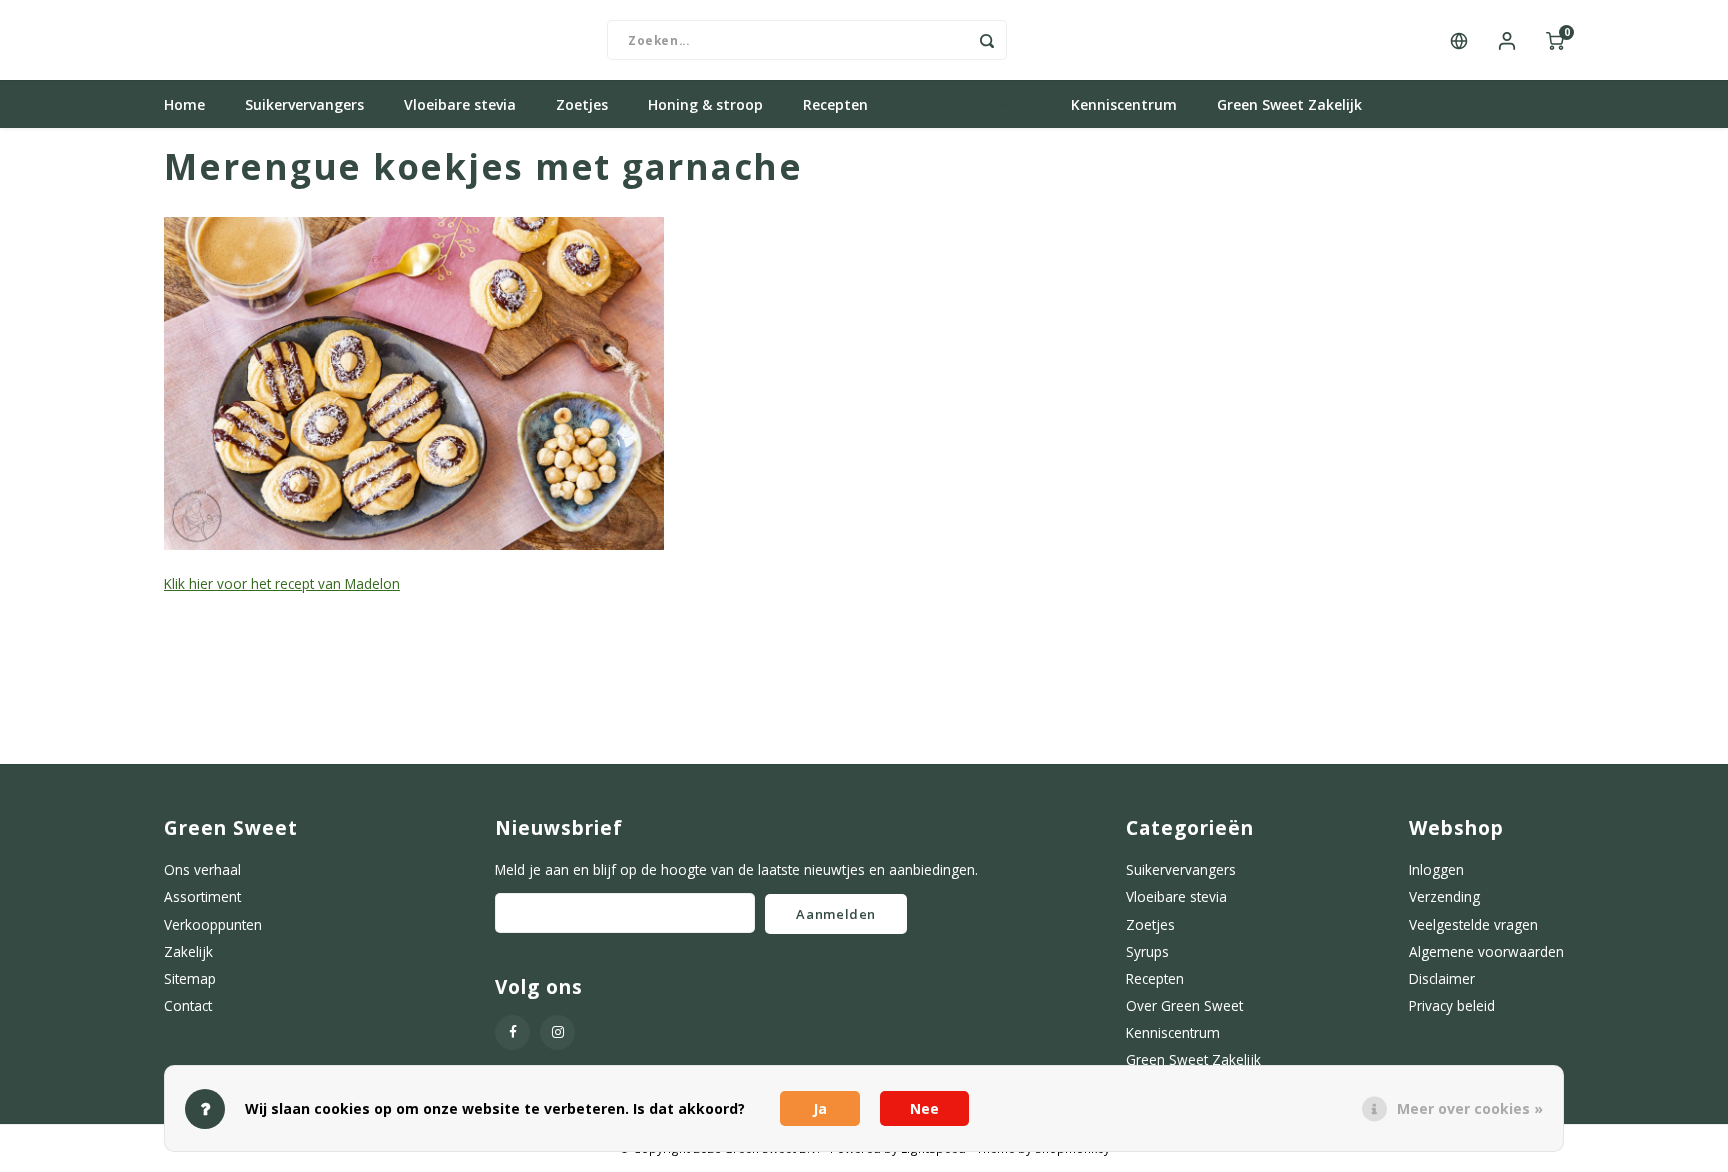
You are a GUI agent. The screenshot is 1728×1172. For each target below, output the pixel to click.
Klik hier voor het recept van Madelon (282, 583)
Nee (924, 1108)
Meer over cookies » (1470, 1108)
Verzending (1444, 896)
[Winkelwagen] (1555, 40)
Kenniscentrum (1124, 104)
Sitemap (190, 978)
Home (184, 104)
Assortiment (202, 896)
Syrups (1147, 951)
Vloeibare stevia (460, 104)
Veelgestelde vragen (1473, 924)
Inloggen (1436, 869)
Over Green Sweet (969, 104)
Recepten (835, 104)
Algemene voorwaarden (1486, 951)
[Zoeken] (987, 40)
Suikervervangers (304, 104)
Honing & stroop (705, 104)
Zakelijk (188, 951)
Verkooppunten (213, 924)
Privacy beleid (1452, 1005)
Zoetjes (582, 104)
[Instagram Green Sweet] (557, 1032)
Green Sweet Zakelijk (1289, 104)
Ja (820, 1108)
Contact (188, 1005)
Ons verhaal (202, 869)
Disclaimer (1442, 978)
